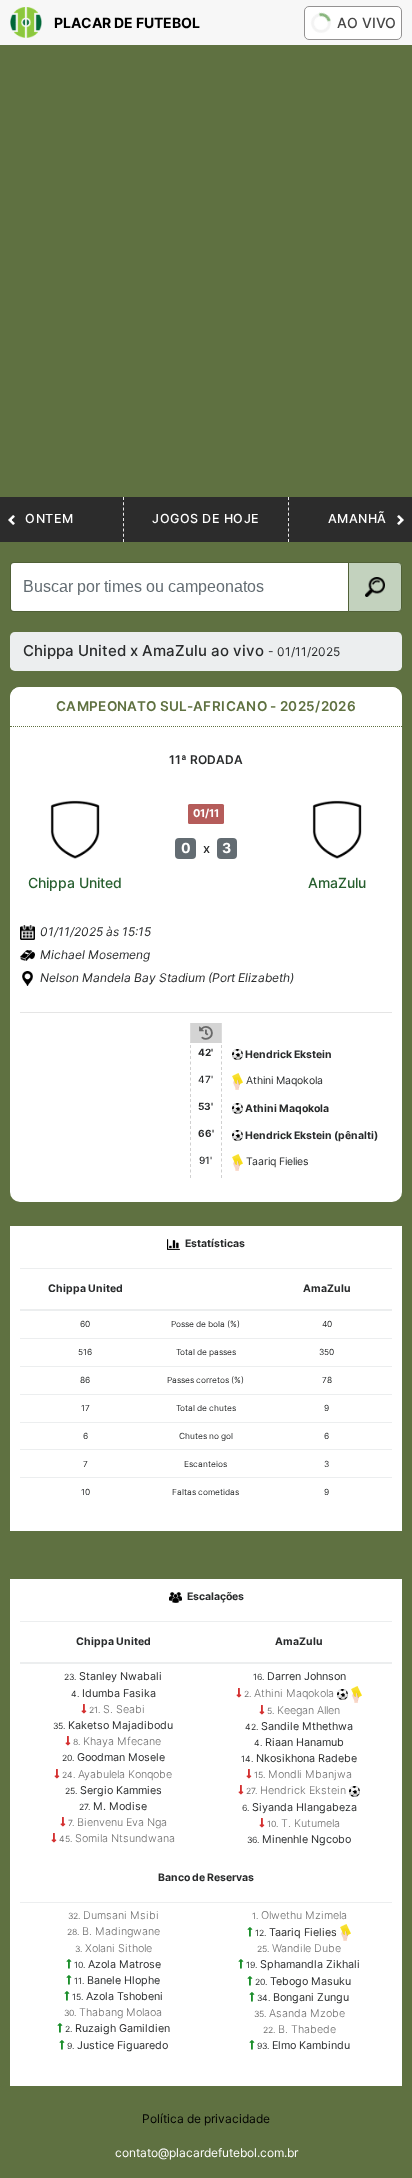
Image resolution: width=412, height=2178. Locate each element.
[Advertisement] (206, 281)
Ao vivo (366, 22)
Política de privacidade (206, 2118)
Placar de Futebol (127, 22)
